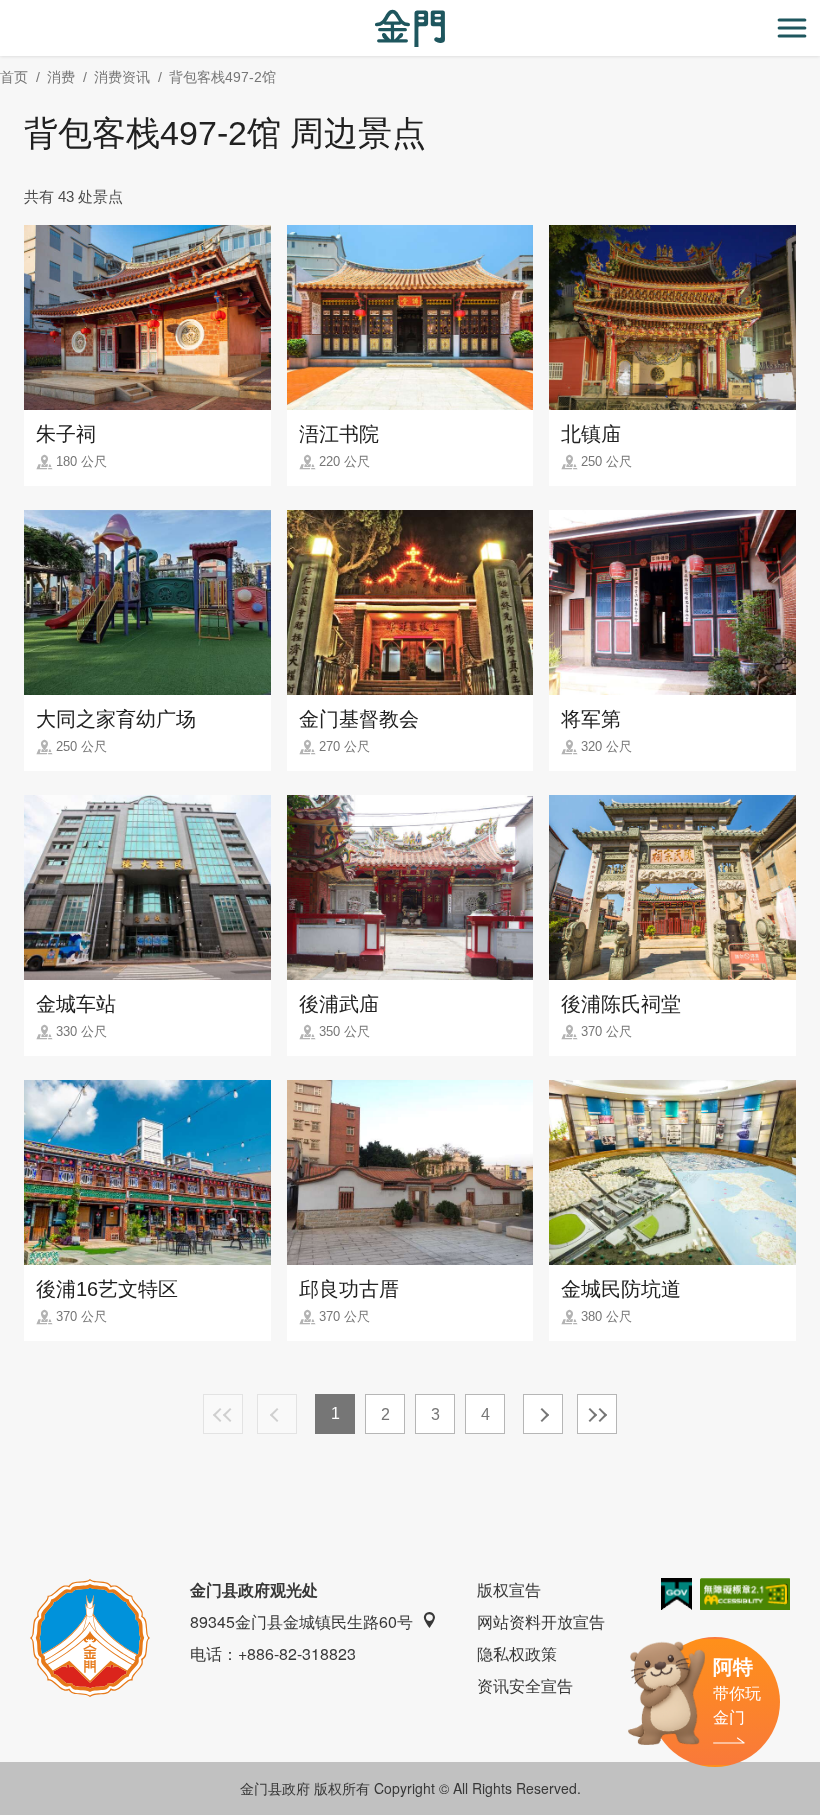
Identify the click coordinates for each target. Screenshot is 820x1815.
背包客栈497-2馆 (222, 77)
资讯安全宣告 (525, 1685)
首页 (14, 77)
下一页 (543, 1414)
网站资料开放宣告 (541, 1621)
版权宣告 (509, 1589)
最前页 (223, 1414)
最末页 (597, 1414)
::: (6, 11)
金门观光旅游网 (410, 28)
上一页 (277, 1414)
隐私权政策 (517, 1653)
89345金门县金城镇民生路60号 (301, 1621)
